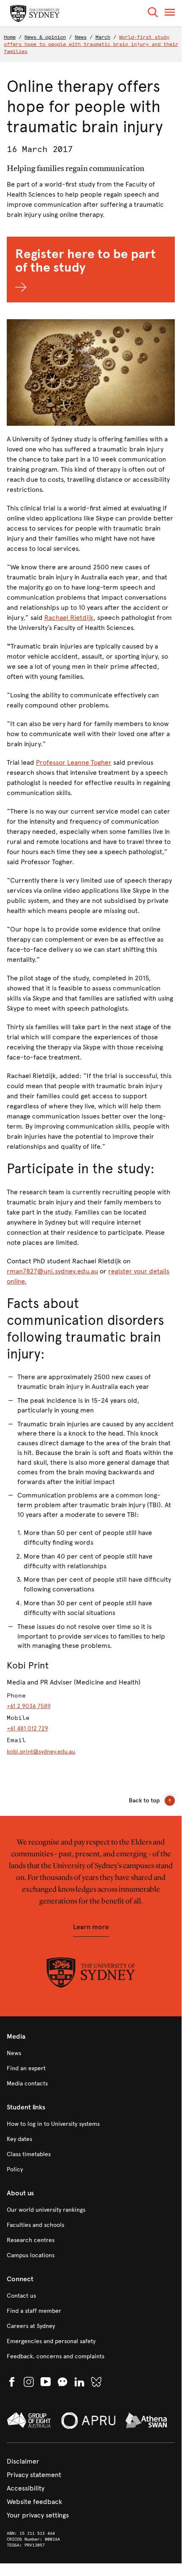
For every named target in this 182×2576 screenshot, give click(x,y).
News (81, 37)
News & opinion (45, 37)
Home (10, 37)
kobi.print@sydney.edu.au (41, 1752)
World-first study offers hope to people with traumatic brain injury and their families (91, 44)
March (103, 37)
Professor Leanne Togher (74, 762)
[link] (91, 2053)
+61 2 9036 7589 (29, 1706)
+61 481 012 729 (27, 1728)
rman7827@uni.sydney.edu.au (52, 1271)
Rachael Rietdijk (69, 618)
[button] (153, 14)
